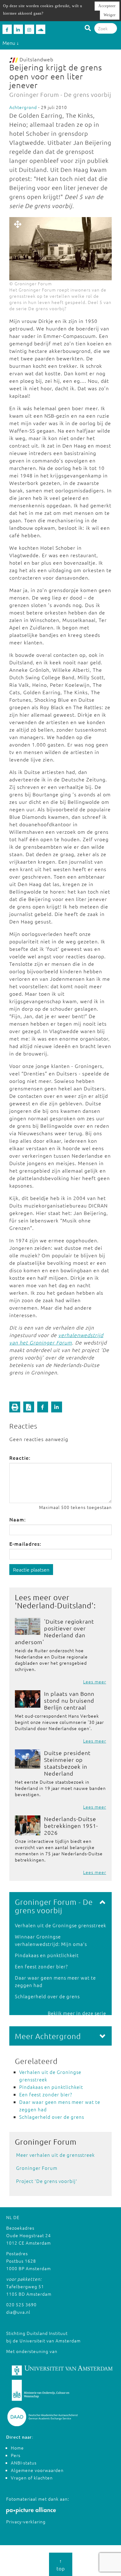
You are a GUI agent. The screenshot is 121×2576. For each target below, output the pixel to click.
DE (16, 2217)
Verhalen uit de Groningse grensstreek (60, 1925)
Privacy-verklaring (26, 2521)
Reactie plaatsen (31, 1569)
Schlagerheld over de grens (47, 1996)
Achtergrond (23, 107)
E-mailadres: (25, 1544)
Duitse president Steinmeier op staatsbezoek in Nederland (67, 1763)
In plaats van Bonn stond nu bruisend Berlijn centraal (69, 1700)
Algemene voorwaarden (37, 2470)
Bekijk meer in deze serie (77, 2013)
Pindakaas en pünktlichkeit (47, 1955)
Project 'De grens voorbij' (47, 2181)
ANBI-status (24, 2463)
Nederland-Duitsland (54, 1605)
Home (17, 2448)
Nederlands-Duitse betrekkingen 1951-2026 (71, 1826)
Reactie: (20, 1458)
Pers (16, 2455)
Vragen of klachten (32, 2478)
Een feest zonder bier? (41, 1966)
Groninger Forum (37, 2168)
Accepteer (107, 6)
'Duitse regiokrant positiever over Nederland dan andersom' (54, 1632)
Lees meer (95, 1682)
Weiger (110, 15)
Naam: (18, 1519)
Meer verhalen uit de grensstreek (55, 2155)
